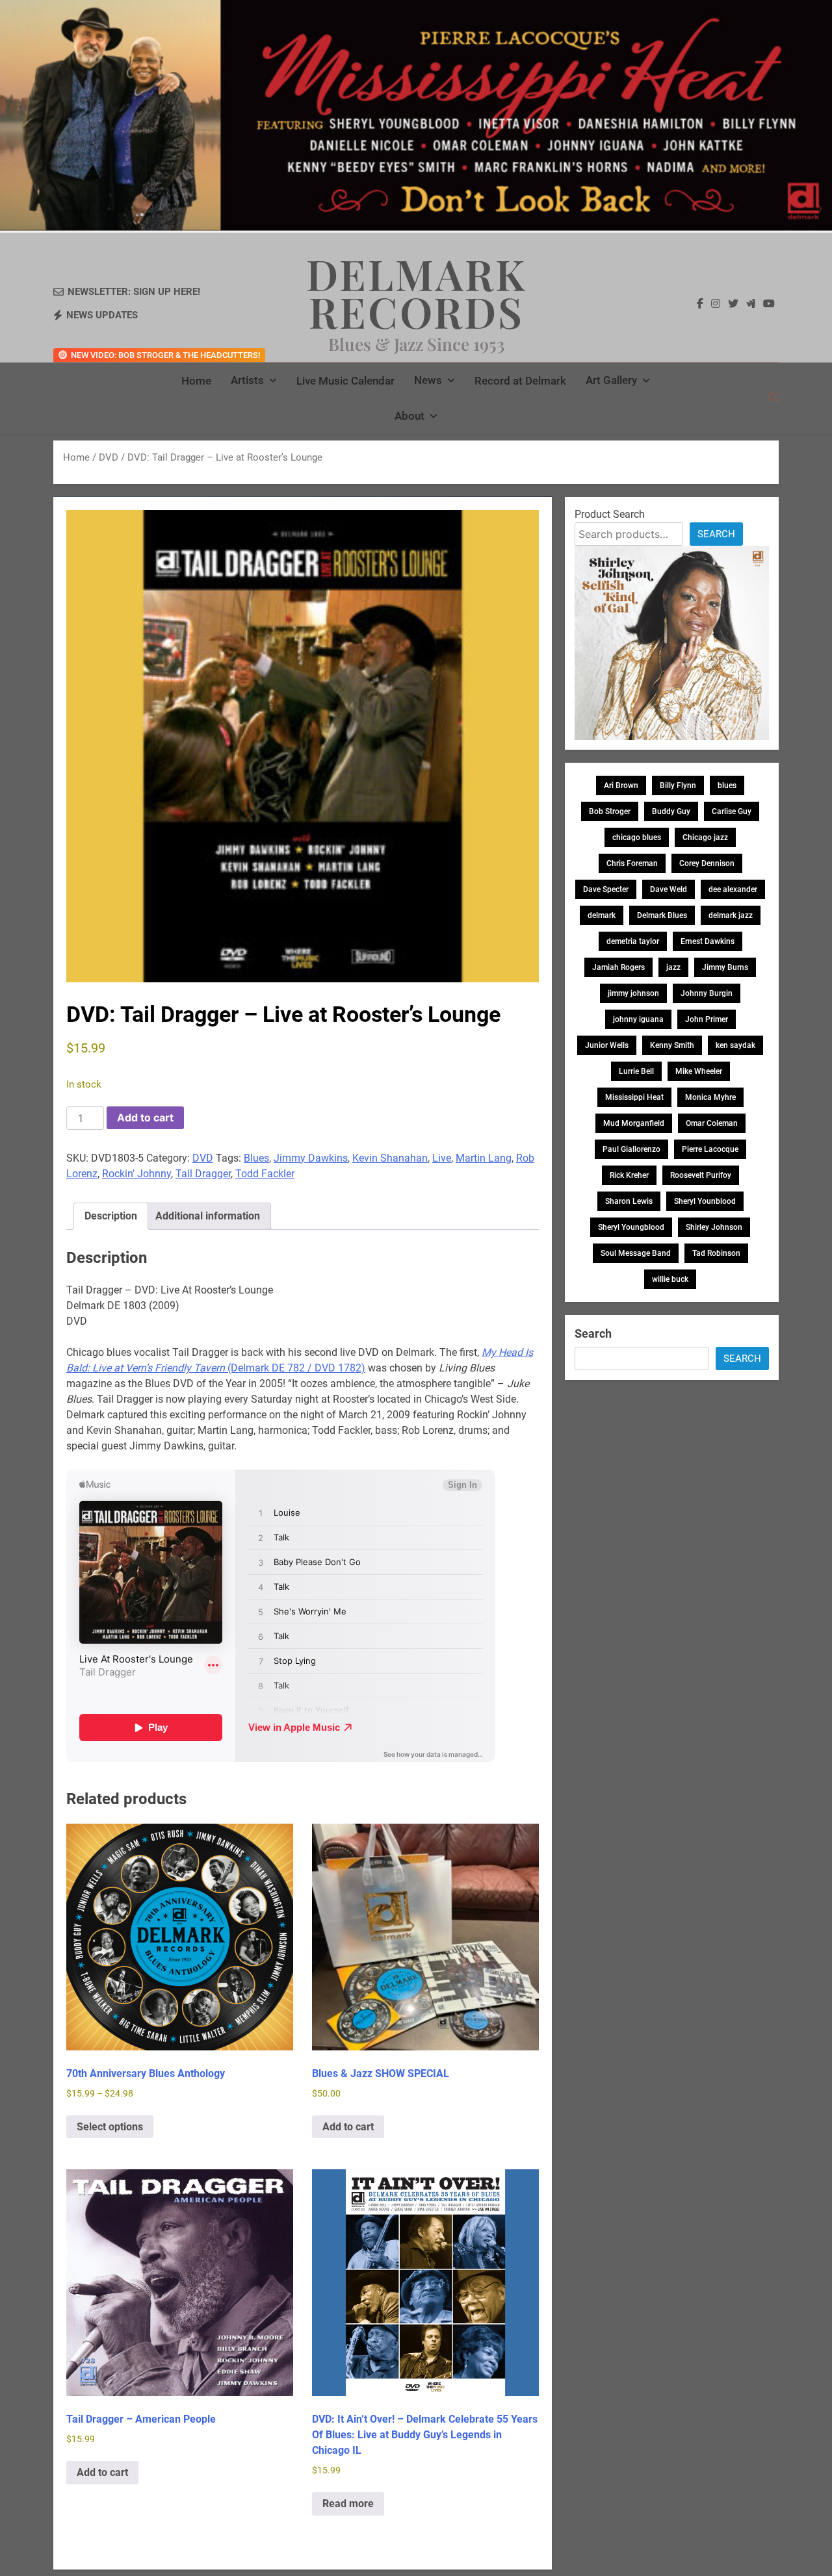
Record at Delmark (520, 381)
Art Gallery (611, 380)
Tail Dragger (203, 1174)
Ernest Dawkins (708, 941)
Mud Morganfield (634, 1123)
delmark (602, 915)
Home (196, 381)
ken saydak (735, 1045)
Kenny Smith (672, 1045)
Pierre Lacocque (710, 1149)
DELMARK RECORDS (416, 292)
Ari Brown (621, 785)
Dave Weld (669, 889)
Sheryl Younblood (705, 1201)
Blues (256, 1158)
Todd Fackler (265, 1174)
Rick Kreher (629, 1175)
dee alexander (733, 889)
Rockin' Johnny (136, 1174)
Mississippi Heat (634, 1097)
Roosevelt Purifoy (701, 1175)
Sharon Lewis (629, 1201)
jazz (673, 967)
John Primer (707, 1019)
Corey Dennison (707, 863)
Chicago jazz (705, 837)
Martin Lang (484, 1158)
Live (442, 1158)
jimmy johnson (633, 993)
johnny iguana (638, 1019)
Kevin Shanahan (390, 1158)
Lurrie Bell (636, 1071)
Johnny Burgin (707, 993)
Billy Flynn (678, 785)
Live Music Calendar (345, 381)
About (409, 416)
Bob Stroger (610, 811)
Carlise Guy (732, 811)
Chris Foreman (632, 863)
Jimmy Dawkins (311, 1158)
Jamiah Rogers (618, 967)
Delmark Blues (662, 915)
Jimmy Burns (725, 967)
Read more (348, 2504)
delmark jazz (731, 915)
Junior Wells (607, 1045)
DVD (109, 457)
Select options (110, 2127)
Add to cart (145, 1117)
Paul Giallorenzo (631, 1149)
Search (716, 534)
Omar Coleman (712, 1123)
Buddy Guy (671, 811)
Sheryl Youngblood (631, 1227)
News (428, 380)
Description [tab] (111, 1216)
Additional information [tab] (208, 1216)
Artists (247, 380)
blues (727, 785)
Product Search (610, 514)
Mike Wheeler (699, 1071)
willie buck (670, 1279)
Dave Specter (606, 889)
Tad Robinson (716, 1253)
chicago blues (637, 837)
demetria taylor (633, 941)
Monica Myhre (710, 1097)
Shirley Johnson (714, 1227)
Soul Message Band (636, 1253)
